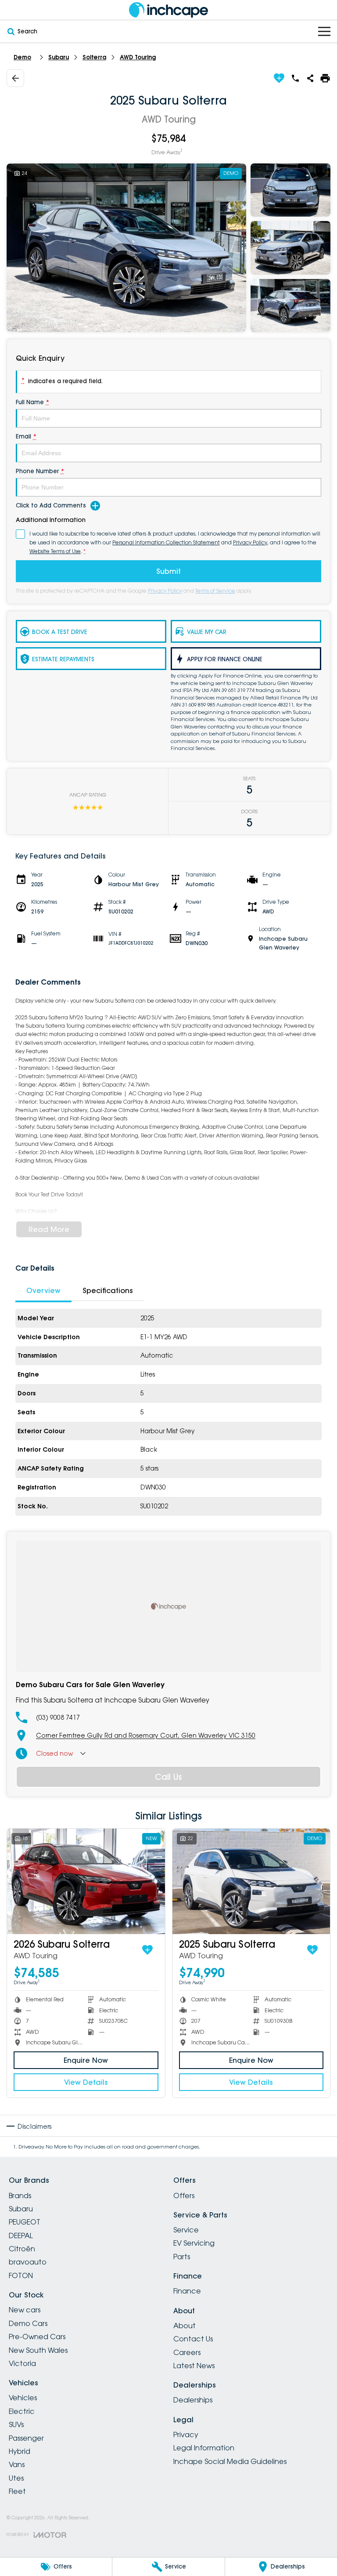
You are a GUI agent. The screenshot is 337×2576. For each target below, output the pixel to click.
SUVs (16, 2424)
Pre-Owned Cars (37, 2337)
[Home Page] (168, 10)
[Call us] (295, 78)
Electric (22, 2411)
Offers (184, 2196)
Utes (16, 2478)
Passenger (26, 2438)
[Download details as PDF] (325, 78)
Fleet (17, 2491)
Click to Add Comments (51, 505)
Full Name (32, 402)
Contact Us (193, 2339)
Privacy (186, 2435)
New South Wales (38, 2350)
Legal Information (204, 2448)
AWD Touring (138, 57)
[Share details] (310, 78)
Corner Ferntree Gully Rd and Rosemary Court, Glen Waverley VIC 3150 (146, 1735)
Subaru (59, 57)
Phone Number (40, 471)
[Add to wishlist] (279, 78)
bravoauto (28, 2262)
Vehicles (23, 2398)
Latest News (194, 2366)
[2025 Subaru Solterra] (251, 1881)
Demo (22, 57)
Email (26, 436)
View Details (86, 2082)
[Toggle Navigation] (324, 31)
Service (186, 2230)
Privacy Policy (165, 591)
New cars (25, 2310)
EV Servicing (194, 2243)
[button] (168, 248)
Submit (168, 571)
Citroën (22, 2249)
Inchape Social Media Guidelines (230, 2461)
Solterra (94, 57)
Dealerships (193, 2400)
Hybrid (20, 2451)
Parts (182, 2257)
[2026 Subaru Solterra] (86, 1881)
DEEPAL (21, 2235)
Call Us (168, 1777)
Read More (49, 1229)
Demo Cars (28, 2323)
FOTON (21, 2275)
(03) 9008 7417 (58, 1717)
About (185, 2326)
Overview (43, 1290)
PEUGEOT (25, 2222)
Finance (187, 2291)
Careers (187, 2352)
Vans (17, 2464)
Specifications (108, 1290)
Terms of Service (215, 591)
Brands (20, 2196)
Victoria (22, 2363)
